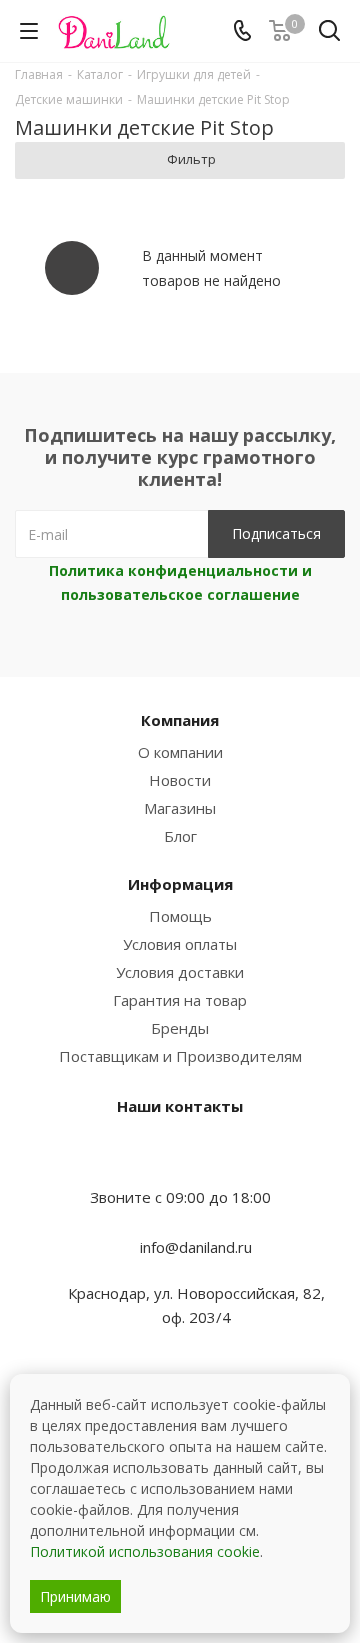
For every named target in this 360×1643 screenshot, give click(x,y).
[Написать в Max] (180, 1158)
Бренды (180, 1028)
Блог (180, 836)
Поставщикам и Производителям (180, 1056)
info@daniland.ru (196, 1247)
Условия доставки (180, 972)
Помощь (180, 916)
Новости (180, 780)
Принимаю (75, 1596)
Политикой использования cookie (145, 1551)
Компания (180, 720)
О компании (180, 752)
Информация (180, 884)
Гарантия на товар (180, 1000)
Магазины (180, 808)
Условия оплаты (180, 944)
